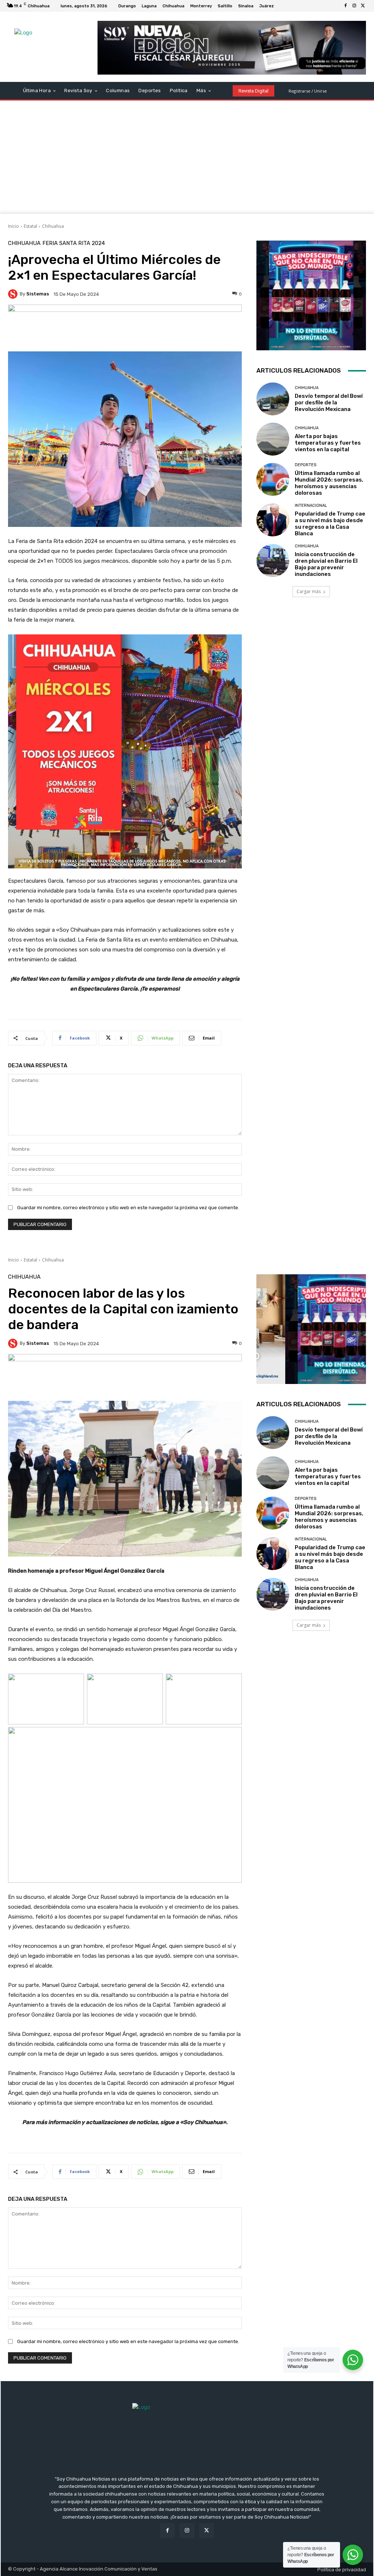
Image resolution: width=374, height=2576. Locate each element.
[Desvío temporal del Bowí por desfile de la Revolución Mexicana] (273, 399)
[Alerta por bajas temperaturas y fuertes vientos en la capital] (273, 439)
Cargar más (309, 591)
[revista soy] (125, 328)
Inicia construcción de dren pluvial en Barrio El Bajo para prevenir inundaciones (326, 564)
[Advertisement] (187, 159)
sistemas (38, 294)
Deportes (306, 465)
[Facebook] (346, 6)
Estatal (30, 226)
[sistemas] (14, 294)
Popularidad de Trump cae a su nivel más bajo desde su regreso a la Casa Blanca (330, 524)
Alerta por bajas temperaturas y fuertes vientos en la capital (328, 443)
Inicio (14, 226)
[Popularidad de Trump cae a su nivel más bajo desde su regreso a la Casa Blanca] (273, 520)
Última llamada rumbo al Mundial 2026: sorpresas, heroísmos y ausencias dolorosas (329, 483)
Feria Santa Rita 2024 (74, 243)
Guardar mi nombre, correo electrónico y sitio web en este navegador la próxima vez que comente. (128, 1208)
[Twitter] (363, 6)
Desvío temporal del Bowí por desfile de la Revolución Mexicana (329, 403)
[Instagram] (354, 6)
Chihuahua (53, 226)
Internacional (311, 506)
